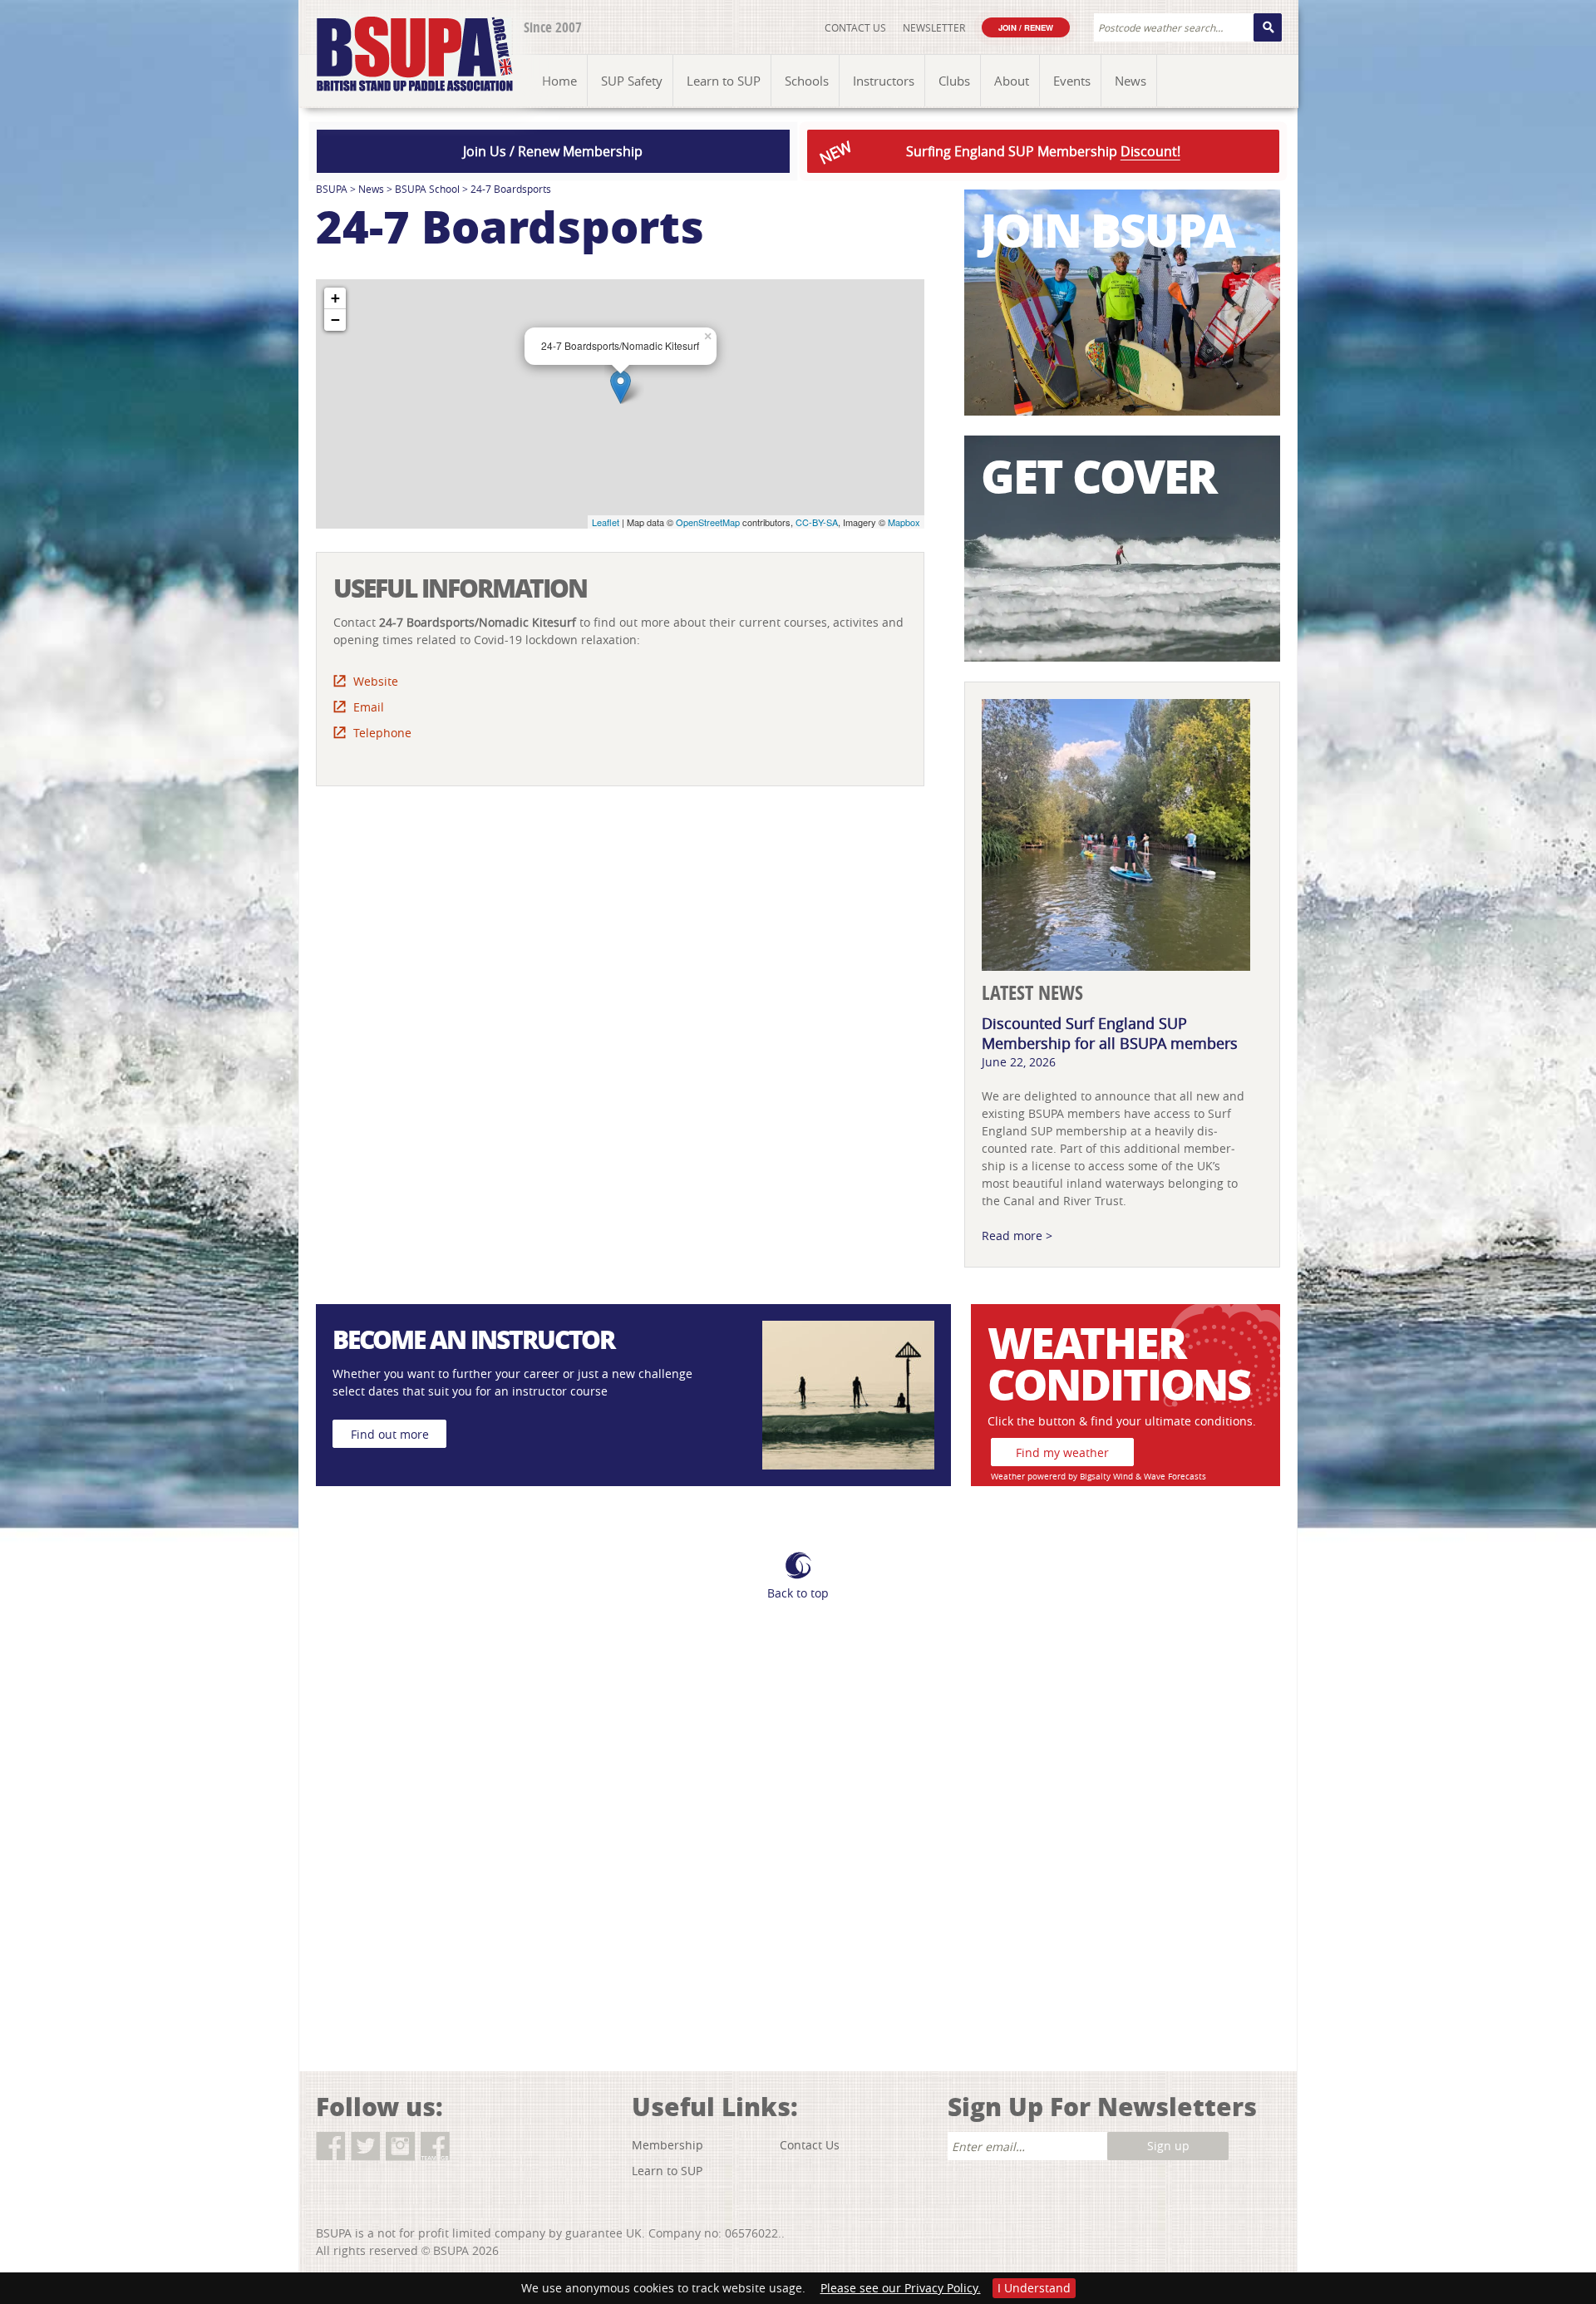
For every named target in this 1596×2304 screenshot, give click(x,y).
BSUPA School (427, 189)
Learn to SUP (667, 2171)
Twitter (365, 2146)
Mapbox (904, 522)
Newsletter (934, 27)
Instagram (400, 2146)
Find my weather (1062, 1452)
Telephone (382, 733)
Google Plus (470, 2146)
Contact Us (855, 27)
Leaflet (606, 522)
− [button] (335, 320)
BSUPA (332, 189)
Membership (667, 2145)
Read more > (1017, 1236)
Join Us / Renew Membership (553, 151)
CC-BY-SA (817, 522)
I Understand (1034, 2288)
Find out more (390, 1434)
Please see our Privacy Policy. (901, 2288)
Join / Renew (1026, 27)
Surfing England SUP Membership (998, 153)
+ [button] (335, 298)
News (371, 189)
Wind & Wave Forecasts (1160, 1477)
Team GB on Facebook (435, 2146)
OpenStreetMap (708, 522)
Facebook (330, 2146)
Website (376, 681)
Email (369, 707)
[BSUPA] (397, 35)
